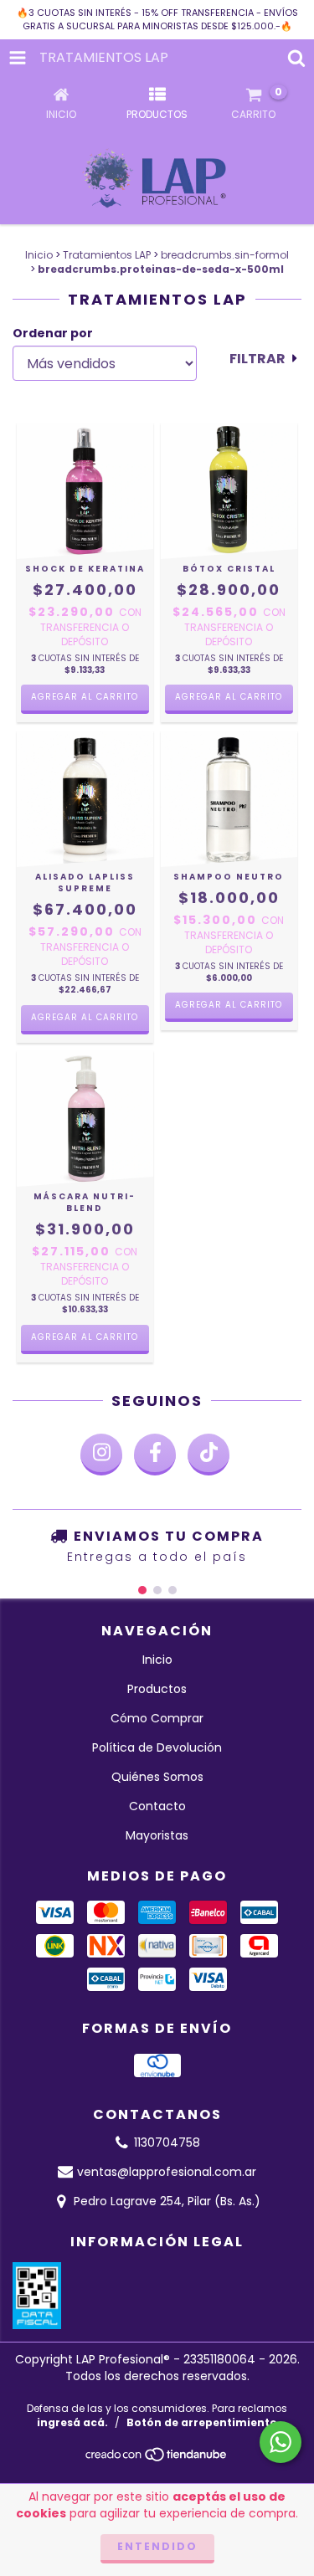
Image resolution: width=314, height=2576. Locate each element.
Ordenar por (53, 333)
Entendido (157, 2546)
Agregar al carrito (85, 697)
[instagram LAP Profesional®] (101, 1455)
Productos (157, 1689)
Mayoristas (157, 1835)
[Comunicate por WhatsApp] (281, 2442)
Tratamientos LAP (107, 255)
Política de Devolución (157, 1747)
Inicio (39, 255)
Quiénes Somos (157, 1777)
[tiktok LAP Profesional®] (208, 1455)
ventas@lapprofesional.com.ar (167, 2172)
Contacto (157, 1806)
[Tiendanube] (157, 2459)
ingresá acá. (72, 2422)
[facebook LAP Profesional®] (155, 1455)
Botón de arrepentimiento (202, 2422)
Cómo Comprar (157, 1718)
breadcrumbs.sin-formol (225, 255)
